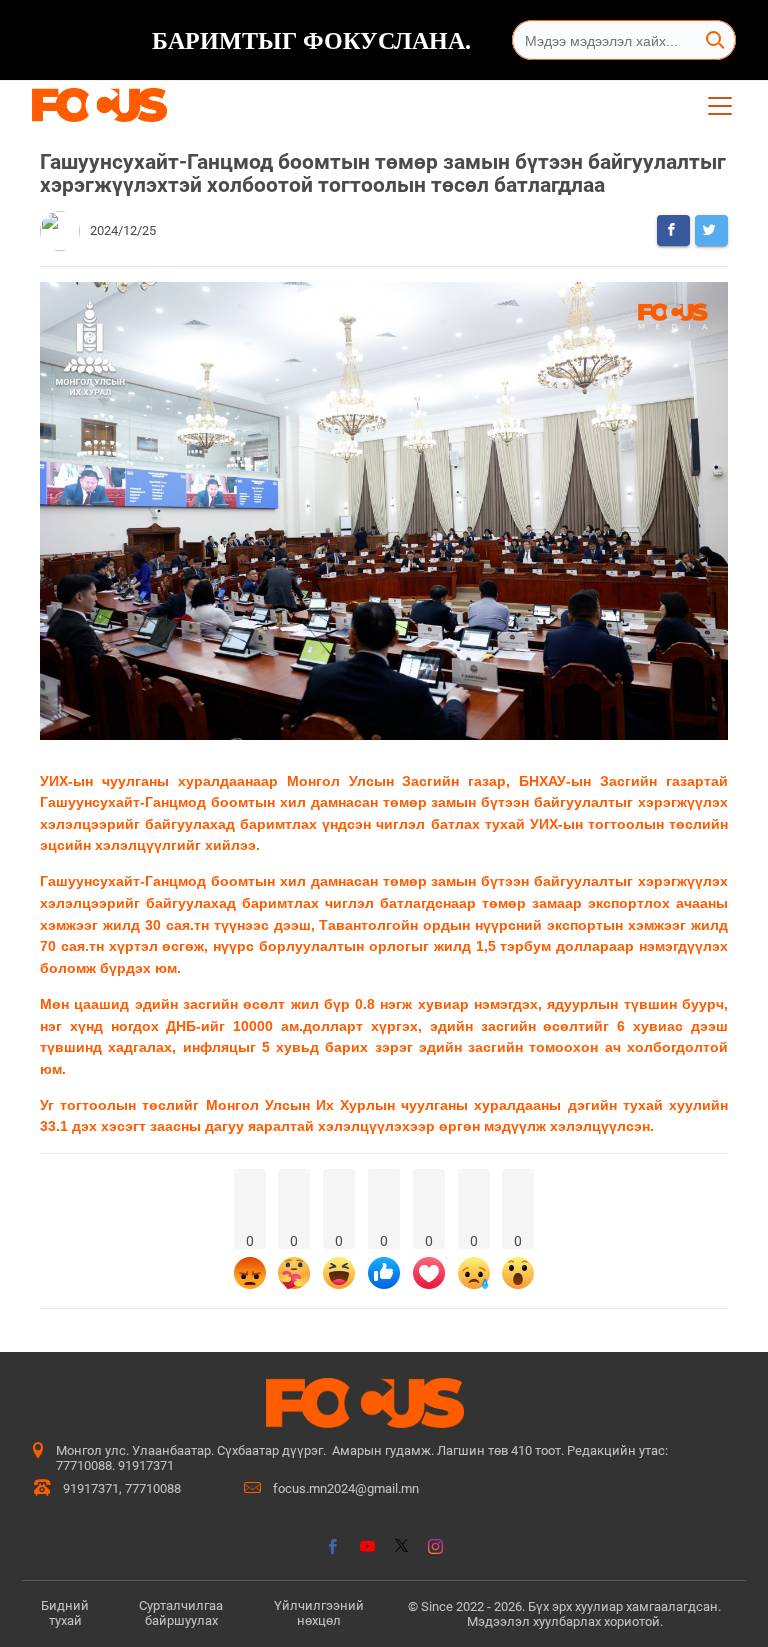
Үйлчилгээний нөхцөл (319, 1613)
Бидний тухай (65, 1613)
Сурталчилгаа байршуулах (181, 1613)
